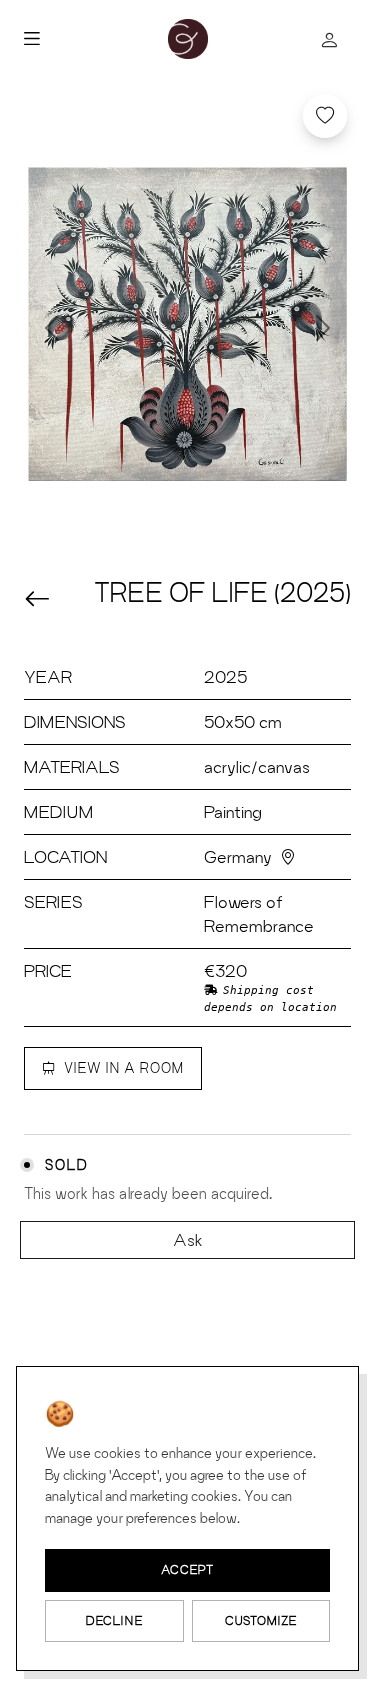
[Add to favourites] (325, 116)
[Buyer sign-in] (329, 39)
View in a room (124, 1068)
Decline (114, 1620)
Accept (187, 1569)
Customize (261, 1620)
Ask (188, 1239)
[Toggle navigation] (94, 39)
